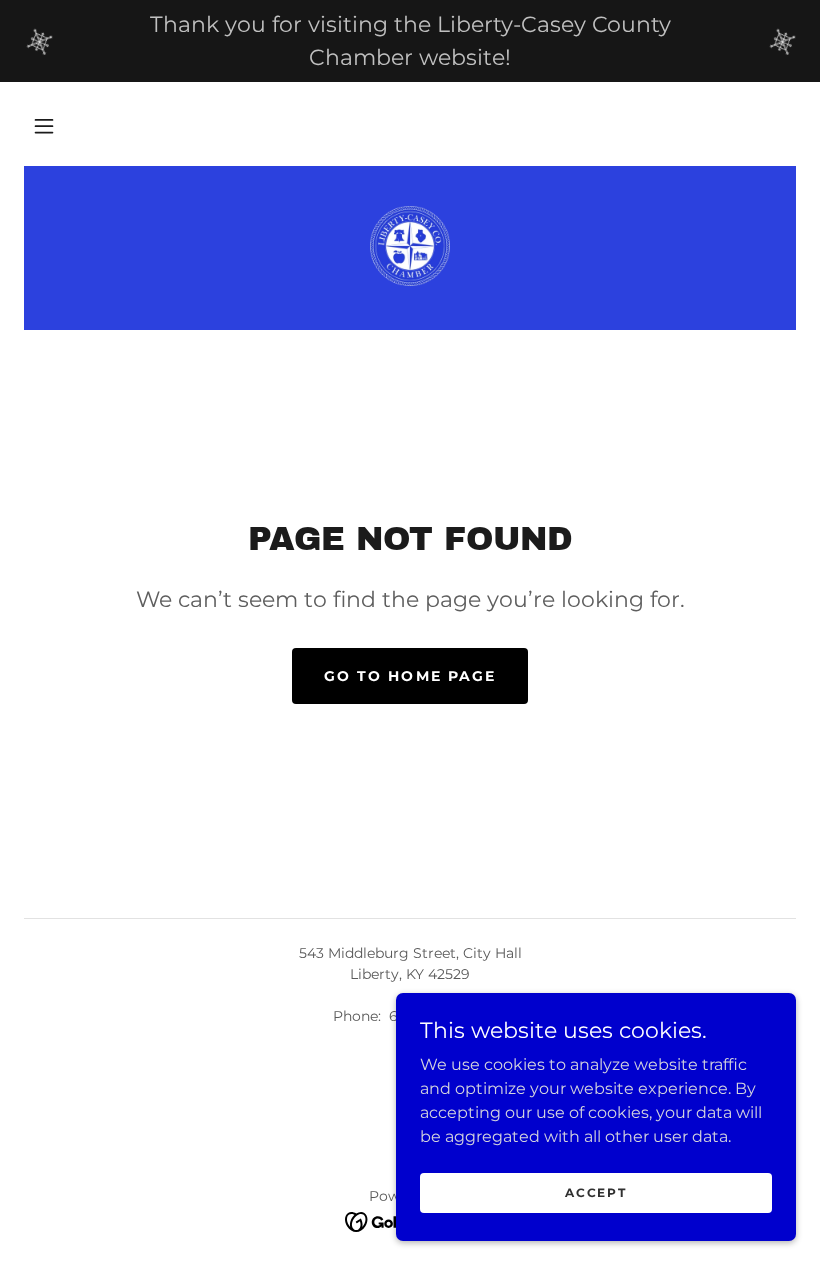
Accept (595, 1192)
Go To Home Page (409, 676)
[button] (44, 126)
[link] (410, 246)
